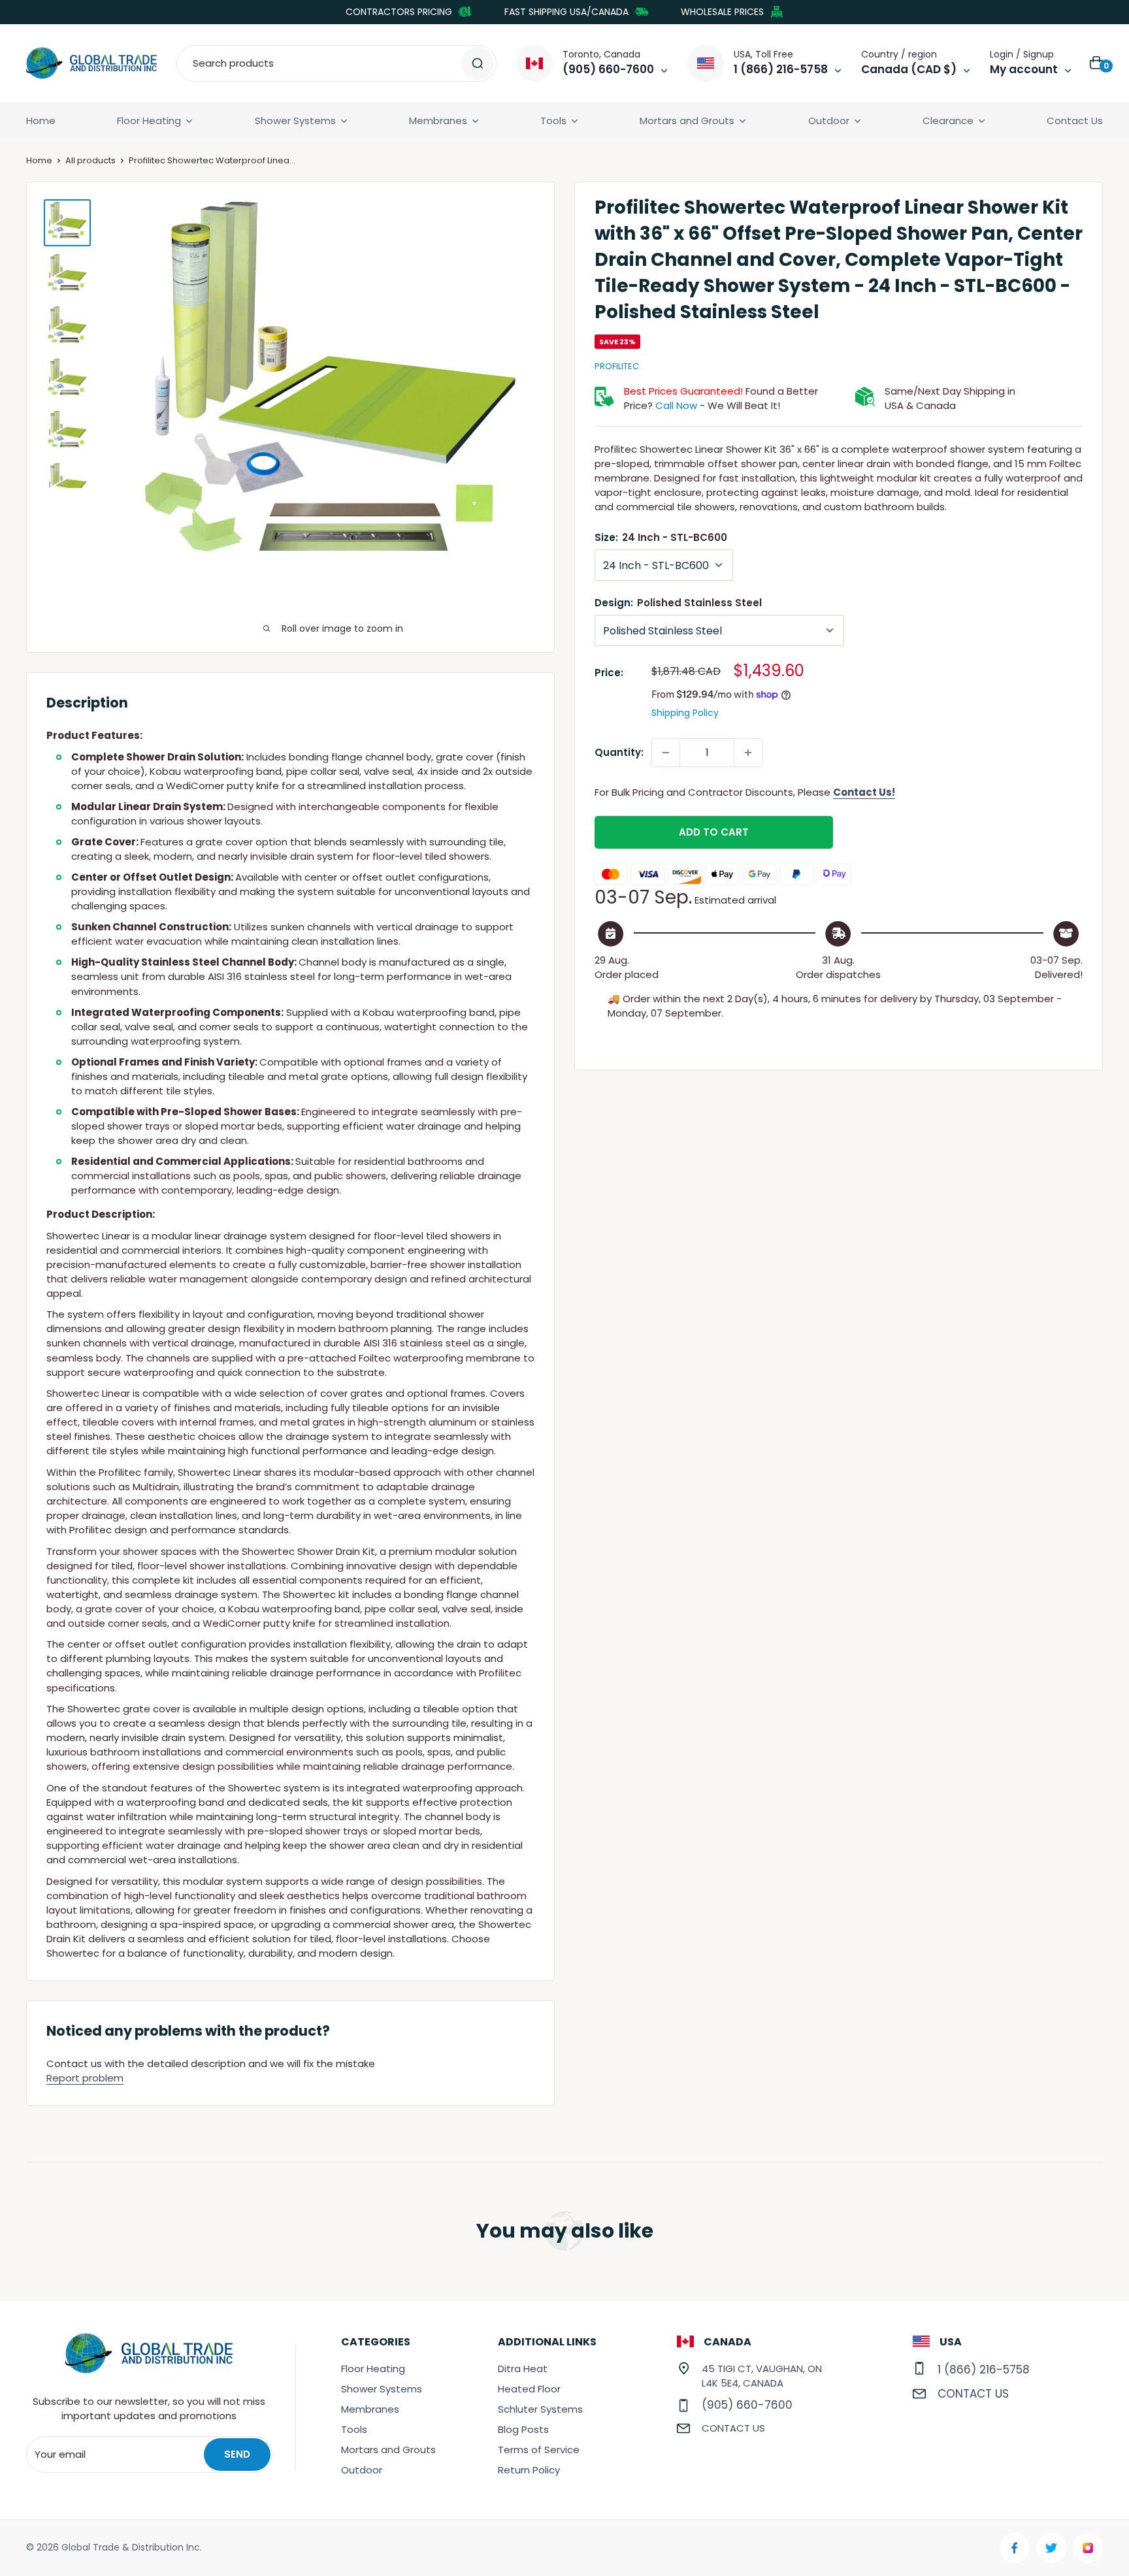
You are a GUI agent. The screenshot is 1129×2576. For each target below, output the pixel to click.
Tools (553, 121)
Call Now (676, 405)
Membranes (438, 121)
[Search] (478, 63)
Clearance (948, 121)
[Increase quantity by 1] (748, 753)
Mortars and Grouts (687, 121)
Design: (678, 603)
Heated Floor (529, 2389)
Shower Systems (295, 121)
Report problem (85, 2078)
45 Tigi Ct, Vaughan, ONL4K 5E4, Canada (762, 2376)
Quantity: (619, 752)
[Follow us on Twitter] (1051, 2548)
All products (90, 160)
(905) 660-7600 (747, 2405)
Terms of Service (539, 2450)
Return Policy (529, 2470)
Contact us (733, 2428)
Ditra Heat (523, 2369)
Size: (661, 537)
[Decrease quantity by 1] (666, 753)
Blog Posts (523, 2429)
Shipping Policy (685, 713)
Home (41, 121)
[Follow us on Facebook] (1015, 2548)
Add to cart (714, 832)
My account (1024, 69)
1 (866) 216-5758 (984, 2370)
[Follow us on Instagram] (1088, 2548)
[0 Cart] (1097, 63)
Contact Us (1075, 121)
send (237, 2454)
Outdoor (829, 121)
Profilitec (617, 366)
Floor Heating (149, 121)
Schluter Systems (540, 2409)
